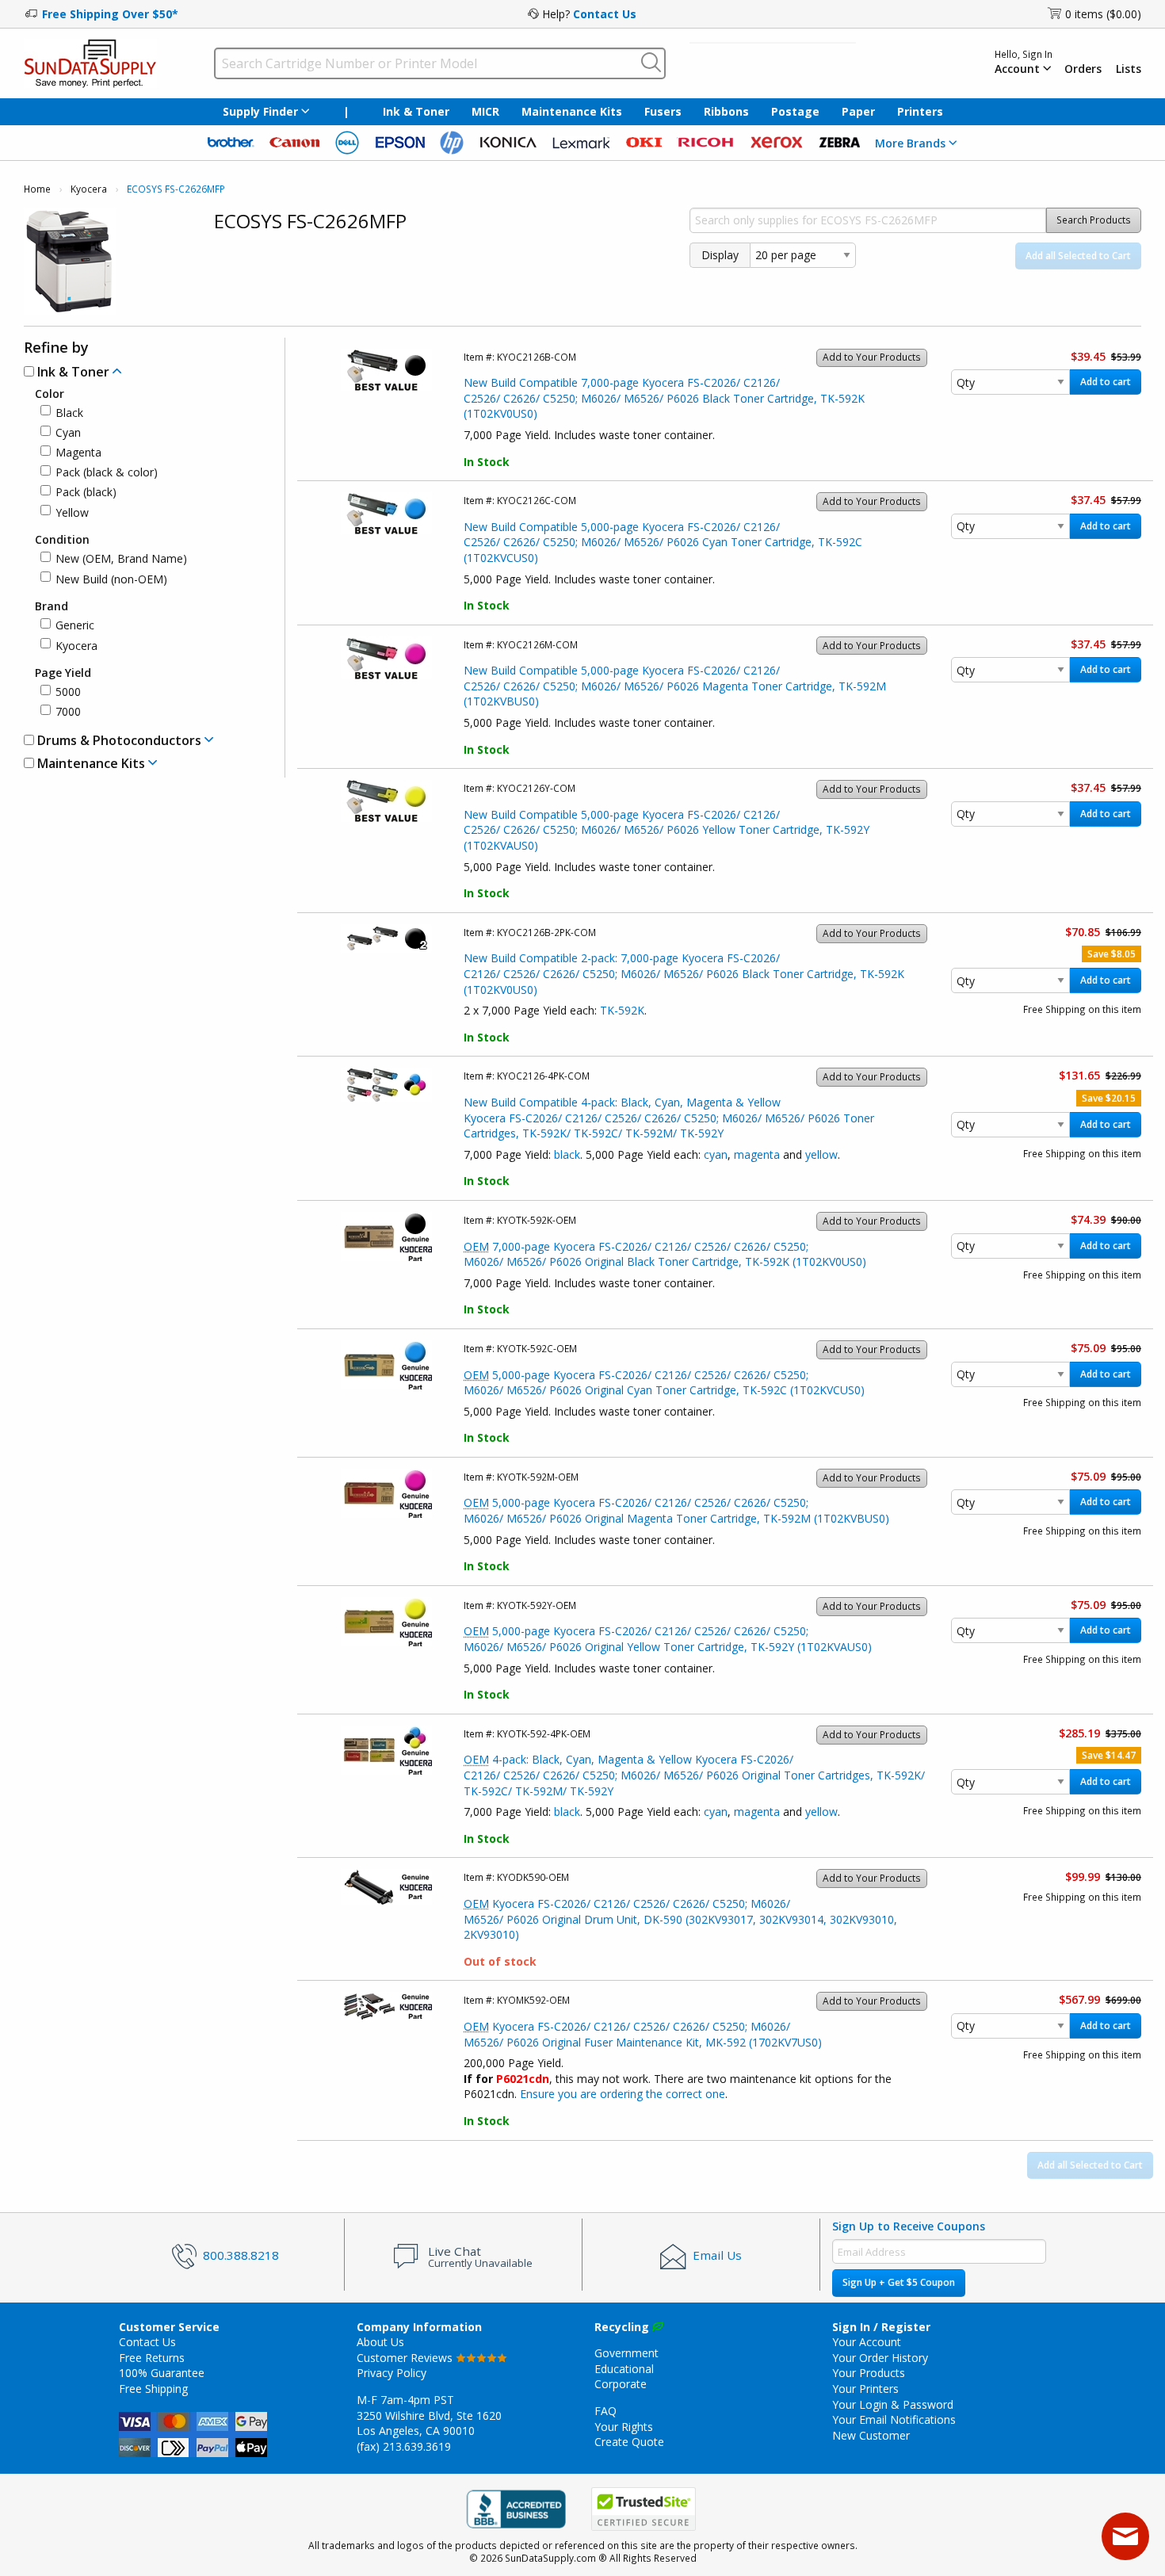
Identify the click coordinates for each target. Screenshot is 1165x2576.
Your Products (869, 2373)
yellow (821, 1154)
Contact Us (605, 14)
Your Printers (865, 2389)
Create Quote (629, 2442)
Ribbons (726, 111)
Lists (1129, 69)
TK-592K (622, 1010)
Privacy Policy (392, 2373)
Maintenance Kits (572, 111)
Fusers (663, 111)
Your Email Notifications (894, 2419)
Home (37, 189)
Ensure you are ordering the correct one (623, 2094)
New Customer (871, 2435)
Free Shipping (153, 2389)
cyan (716, 1154)
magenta (757, 1154)
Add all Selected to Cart (1078, 256)
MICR (485, 111)
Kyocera (89, 189)
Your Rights (624, 2427)
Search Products (1094, 220)
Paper (858, 111)
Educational (624, 2369)
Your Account (867, 2342)
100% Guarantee (162, 2373)
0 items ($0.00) (1103, 14)
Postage (795, 111)
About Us (380, 2342)
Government (626, 2353)
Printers (920, 111)
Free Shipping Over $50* (110, 14)
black (567, 1154)
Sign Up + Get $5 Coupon (899, 2282)
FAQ (605, 2411)
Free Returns (152, 2358)
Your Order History (880, 2358)
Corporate (621, 2384)
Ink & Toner (416, 111)
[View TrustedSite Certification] (644, 2509)
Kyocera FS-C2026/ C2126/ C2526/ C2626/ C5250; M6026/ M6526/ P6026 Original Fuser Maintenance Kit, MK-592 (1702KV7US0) (643, 2034)
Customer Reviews (406, 2358)
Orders (1083, 69)
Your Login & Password (893, 2404)
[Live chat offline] (1125, 2536)
